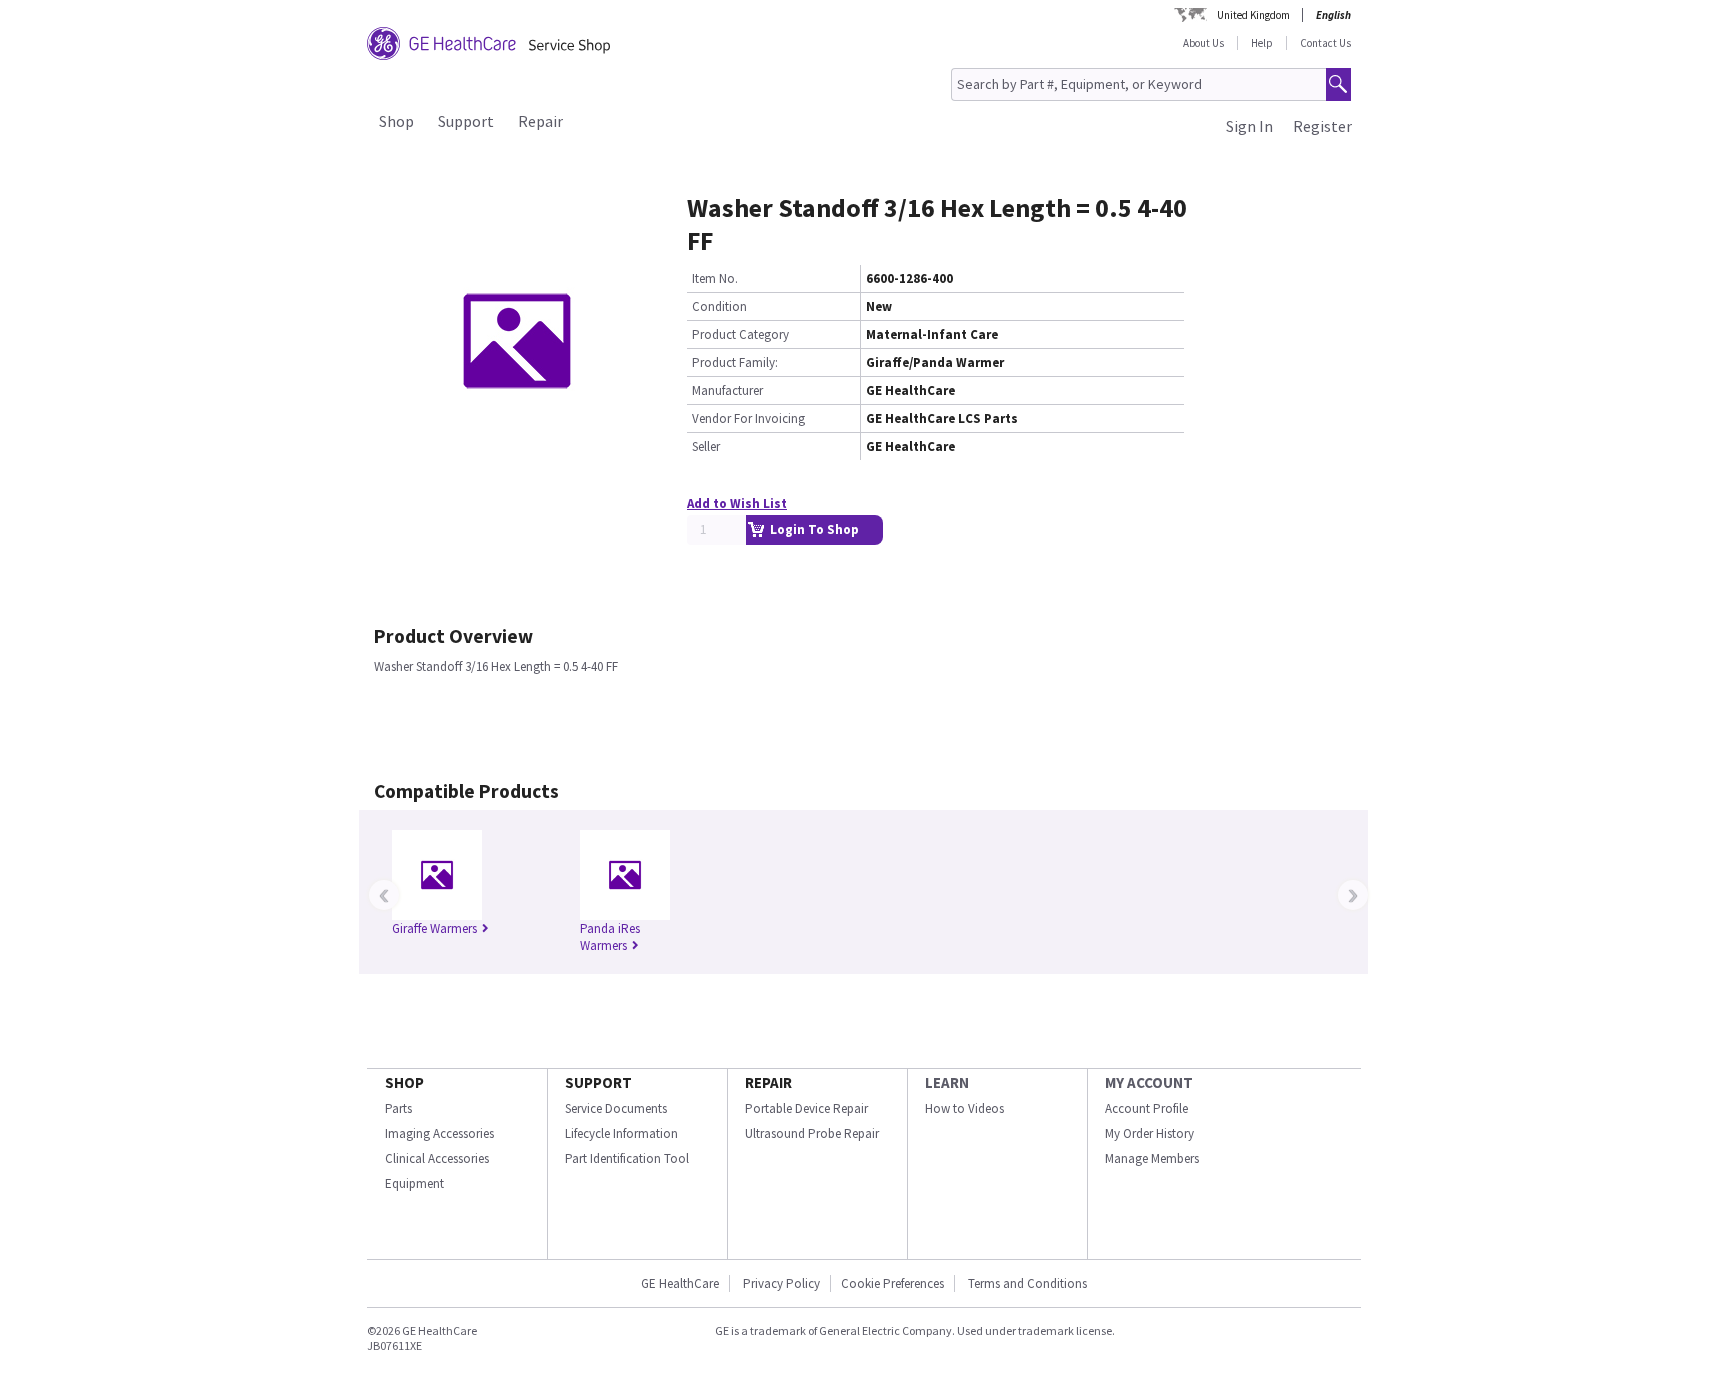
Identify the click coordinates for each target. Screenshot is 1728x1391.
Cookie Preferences (892, 1283)
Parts (398, 1108)
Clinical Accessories (437, 1158)
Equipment (414, 1183)
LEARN (947, 1082)
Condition (719, 306)
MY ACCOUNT (1149, 1082)
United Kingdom (1253, 15)
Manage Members (1152, 1158)
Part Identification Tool (627, 1158)
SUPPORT (598, 1082)
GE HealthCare (680, 1283)
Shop (396, 121)
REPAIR (768, 1082)
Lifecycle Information (621, 1133)
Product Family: (735, 362)
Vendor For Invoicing (748, 418)
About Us (1203, 43)
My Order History (1149, 1133)
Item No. (715, 278)
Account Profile (1146, 1108)
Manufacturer (727, 390)
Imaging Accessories (439, 1133)
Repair (540, 121)
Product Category (740, 334)
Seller (706, 446)
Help (1262, 43)
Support (466, 121)
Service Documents (616, 1108)
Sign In (1249, 126)
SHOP (404, 1082)
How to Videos (964, 1108)
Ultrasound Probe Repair (812, 1133)
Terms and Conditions (1027, 1283)
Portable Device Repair (806, 1108)
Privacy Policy (780, 1283)
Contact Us (1325, 43)
